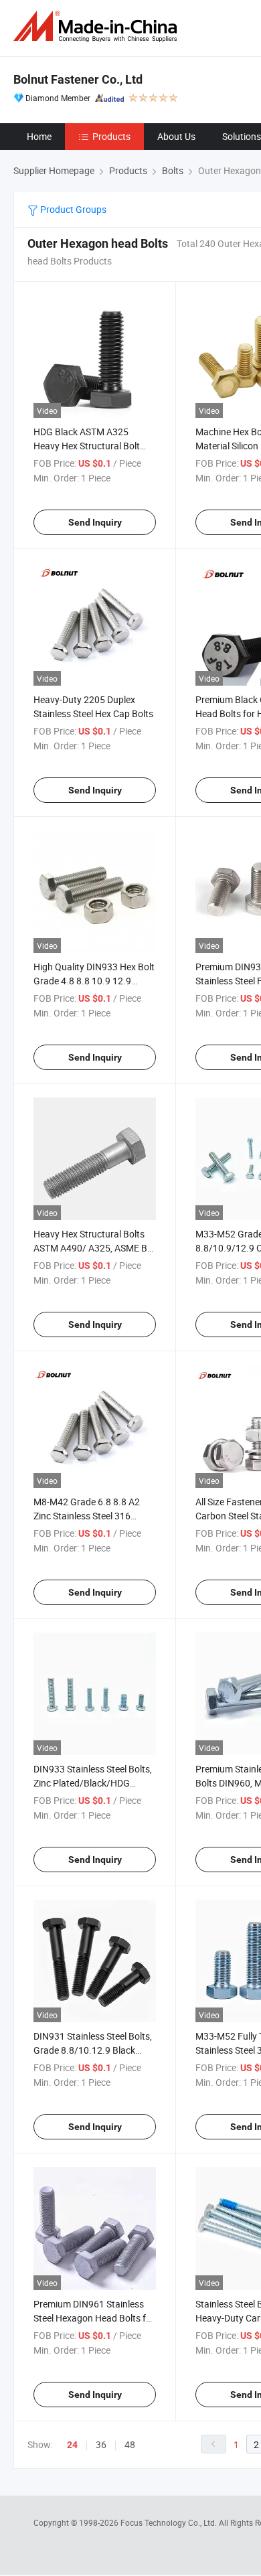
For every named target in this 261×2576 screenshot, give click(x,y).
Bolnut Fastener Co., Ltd (78, 79)
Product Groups (72, 209)
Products (111, 136)
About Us (176, 136)
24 (72, 2445)
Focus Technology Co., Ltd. (170, 2522)
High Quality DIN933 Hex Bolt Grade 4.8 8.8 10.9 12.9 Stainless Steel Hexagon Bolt (94, 981)
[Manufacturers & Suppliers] (98, 26)
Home (39, 136)
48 (130, 2444)
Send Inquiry (95, 522)
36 (101, 2444)
